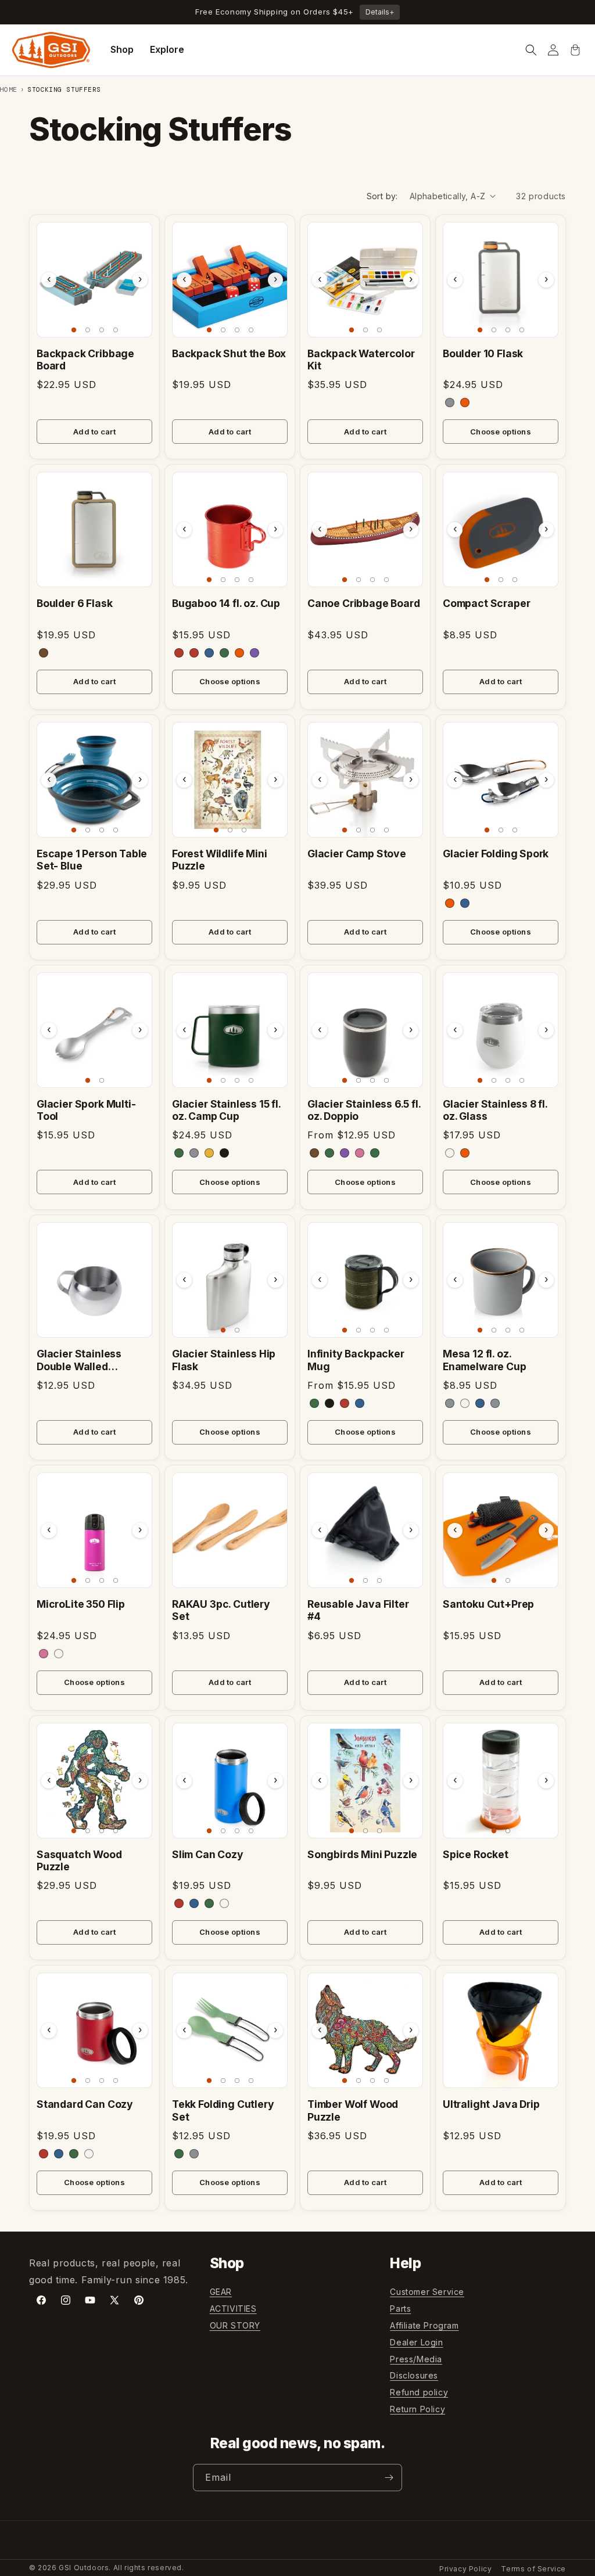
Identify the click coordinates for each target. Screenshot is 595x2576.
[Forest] (314, 1403)
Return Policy (417, 2409)
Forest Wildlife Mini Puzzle (220, 860)
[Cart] (575, 50)
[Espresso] (314, 1153)
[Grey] (194, 2154)
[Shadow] (495, 1403)
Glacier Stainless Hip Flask (224, 1360)
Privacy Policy (465, 2569)
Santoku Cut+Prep (488, 1604)
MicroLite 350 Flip (81, 1604)
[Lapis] (480, 1403)
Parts (400, 2309)
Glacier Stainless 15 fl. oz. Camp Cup (226, 1110)
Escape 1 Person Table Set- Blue (92, 860)
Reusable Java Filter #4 (358, 1610)
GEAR (221, 2292)
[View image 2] (88, 330)
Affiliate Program (424, 2325)
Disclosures (414, 2375)
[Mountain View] (179, 1153)
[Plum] (345, 1153)
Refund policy (419, 2392)
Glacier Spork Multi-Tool (86, 1110)
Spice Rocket (476, 1854)
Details (380, 12)
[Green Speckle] (375, 1153)
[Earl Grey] (450, 1403)
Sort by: (382, 196)
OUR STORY (235, 2325)
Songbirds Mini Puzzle (362, 1854)
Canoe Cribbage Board (364, 603)
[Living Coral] (360, 1153)
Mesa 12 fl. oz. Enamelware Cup (485, 1360)
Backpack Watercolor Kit (361, 360)
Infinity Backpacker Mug (356, 1360)
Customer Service (427, 2292)
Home (9, 89)
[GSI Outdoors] (51, 50)
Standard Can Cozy (85, 2104)
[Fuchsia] (44, 1654)
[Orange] (465, 403)
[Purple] (255, 653)
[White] (450, 1153)
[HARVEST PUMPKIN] (465, 1153)
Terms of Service (533, 2569)
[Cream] (465, 1403)
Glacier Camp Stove (357, 854)
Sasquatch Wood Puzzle (79, 1860)
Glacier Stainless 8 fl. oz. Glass (495, 1110)
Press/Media (416, 2359)
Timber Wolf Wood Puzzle (353, 2110)
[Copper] (194, 653)
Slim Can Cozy (208, 1854)
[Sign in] (553, 50)
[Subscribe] (389, 2478)
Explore (167, 49)
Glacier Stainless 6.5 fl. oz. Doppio (364, 1110)
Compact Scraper (486, 603)
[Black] (224, 1153)
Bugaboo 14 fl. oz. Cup (226, 603)
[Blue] (209, 653)
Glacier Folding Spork (496, 854)
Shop (122, 49)
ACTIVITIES (233, 2309)
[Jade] (179, 2154)
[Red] (179, 653)
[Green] (224, 653)
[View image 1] (74, 330)
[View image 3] (102, 330)
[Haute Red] (179, 1903)
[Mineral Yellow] (209, 1153)
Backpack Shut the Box (229, 353)
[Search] (531, 50)
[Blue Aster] (194, 1903)
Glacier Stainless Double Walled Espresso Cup (79, 1360)
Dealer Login (416, 2342)
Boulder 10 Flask (483, 353)
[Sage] (329, 1153)
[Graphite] (450, 403)
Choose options (501, 432)
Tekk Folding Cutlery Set (223, 2110)
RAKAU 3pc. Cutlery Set (221, 1610)
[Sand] (44, 653)
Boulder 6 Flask (74, 603)
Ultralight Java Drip (491, 2104)
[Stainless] (194, 1153)
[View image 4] (116, 330)
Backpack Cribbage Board (85, 360)
